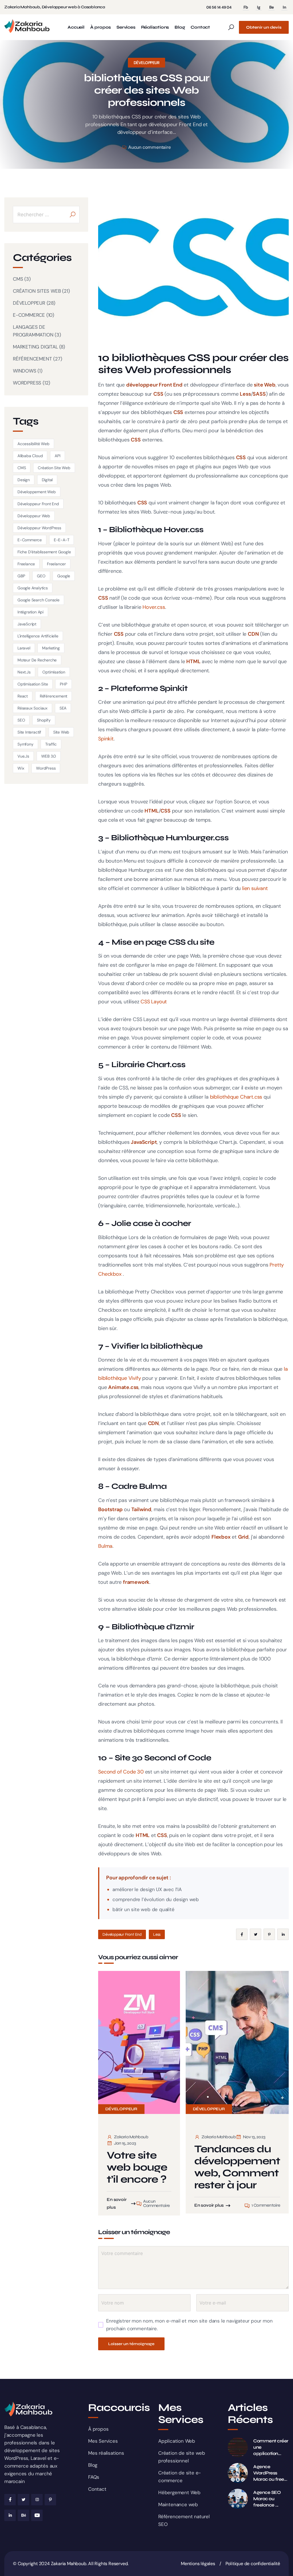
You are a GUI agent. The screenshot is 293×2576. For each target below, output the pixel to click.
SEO (21, 720)
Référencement (54, 696)
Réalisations (155, 27)
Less (157, 1934)
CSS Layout (154, 1002)
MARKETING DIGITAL (35, 347)
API (57, 456)
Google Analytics (33, 588)
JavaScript (27, 624)
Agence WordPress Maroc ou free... (270, 2473)
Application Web (177, 2441)
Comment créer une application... (271, 2447)
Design (24, 480)
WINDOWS (25, 371)
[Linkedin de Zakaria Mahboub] (10, 2515)
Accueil (76, 27)
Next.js (24, 672)
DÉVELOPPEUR (147, 63)
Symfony (25, 744)
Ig (259, 7)
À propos (100, 27)
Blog (180, 27)
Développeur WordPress (39, 528)
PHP (63, 684)
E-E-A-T (62, 540)
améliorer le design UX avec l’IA (147, 1889)
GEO (41, 576)
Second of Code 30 (121, 1772)
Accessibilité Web (33, 444)
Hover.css (154, 607)
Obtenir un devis (264, 27)
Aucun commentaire (149, 147)
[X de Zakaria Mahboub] (23, 2500)
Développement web (37, 492)
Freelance (26, 564)
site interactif (29, 732)
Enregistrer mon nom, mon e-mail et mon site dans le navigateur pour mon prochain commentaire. (189, 2325)
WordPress (46, 768)
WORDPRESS (27, 383)
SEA (63, 708)
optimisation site (33, 684)
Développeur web (34, 516)
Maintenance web (178, 2504)
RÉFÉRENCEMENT (32, 359)
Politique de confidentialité (253, 2564)
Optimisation (54, 672)
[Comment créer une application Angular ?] (238, 2447)
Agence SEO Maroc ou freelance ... (267, 2499)
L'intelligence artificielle (38, 636)
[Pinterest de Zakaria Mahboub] (50, 2500)
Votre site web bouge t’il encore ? (137, 2167)
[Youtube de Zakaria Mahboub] (37, 2515)
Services (126, 27)
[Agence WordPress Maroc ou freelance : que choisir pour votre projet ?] (238, 2473)
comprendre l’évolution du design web (156, 1899)
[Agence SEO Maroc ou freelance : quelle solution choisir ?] (238, 2499)
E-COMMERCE (29, 315)
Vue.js (23, 756)
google (64, 576)
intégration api (30, 612)
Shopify (44, 720)
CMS (18, 279)
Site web (61, 732)
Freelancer (56, 564)
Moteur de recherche (37, 660)
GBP (21, 576)
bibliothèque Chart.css (236, 1097)
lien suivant (255, 888)
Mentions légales (198, 2564)
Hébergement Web (179, 2492)
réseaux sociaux (32, 708)
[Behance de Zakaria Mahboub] (23, 2515)
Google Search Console (38, 600)
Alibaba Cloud (30, 456)
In (284, 7)
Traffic (51, 744)
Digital (47, 480)
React (23, 696)
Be (272, 7)
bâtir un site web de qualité (143, 1909)
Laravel (24, 648)
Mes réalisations (106, 2453)
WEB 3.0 (49, 756)
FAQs (94, 2477)
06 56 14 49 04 (219, 7)
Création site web (54, 468)
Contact (200, 27)
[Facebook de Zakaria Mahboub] (10, 2500)
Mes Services (103, 2441)
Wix (21, 768)
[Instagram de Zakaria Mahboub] (37, 2500)
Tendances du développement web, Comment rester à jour (237, 2167)
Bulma (105, 1546)
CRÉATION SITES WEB (37, 291)
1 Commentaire (266, 2205)
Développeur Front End (122, 1934)
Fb (246, 7)
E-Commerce (30, 540)
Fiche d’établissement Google (44, 552)
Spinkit (106, 739)
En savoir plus (117, 2203)
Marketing (51, 648)
